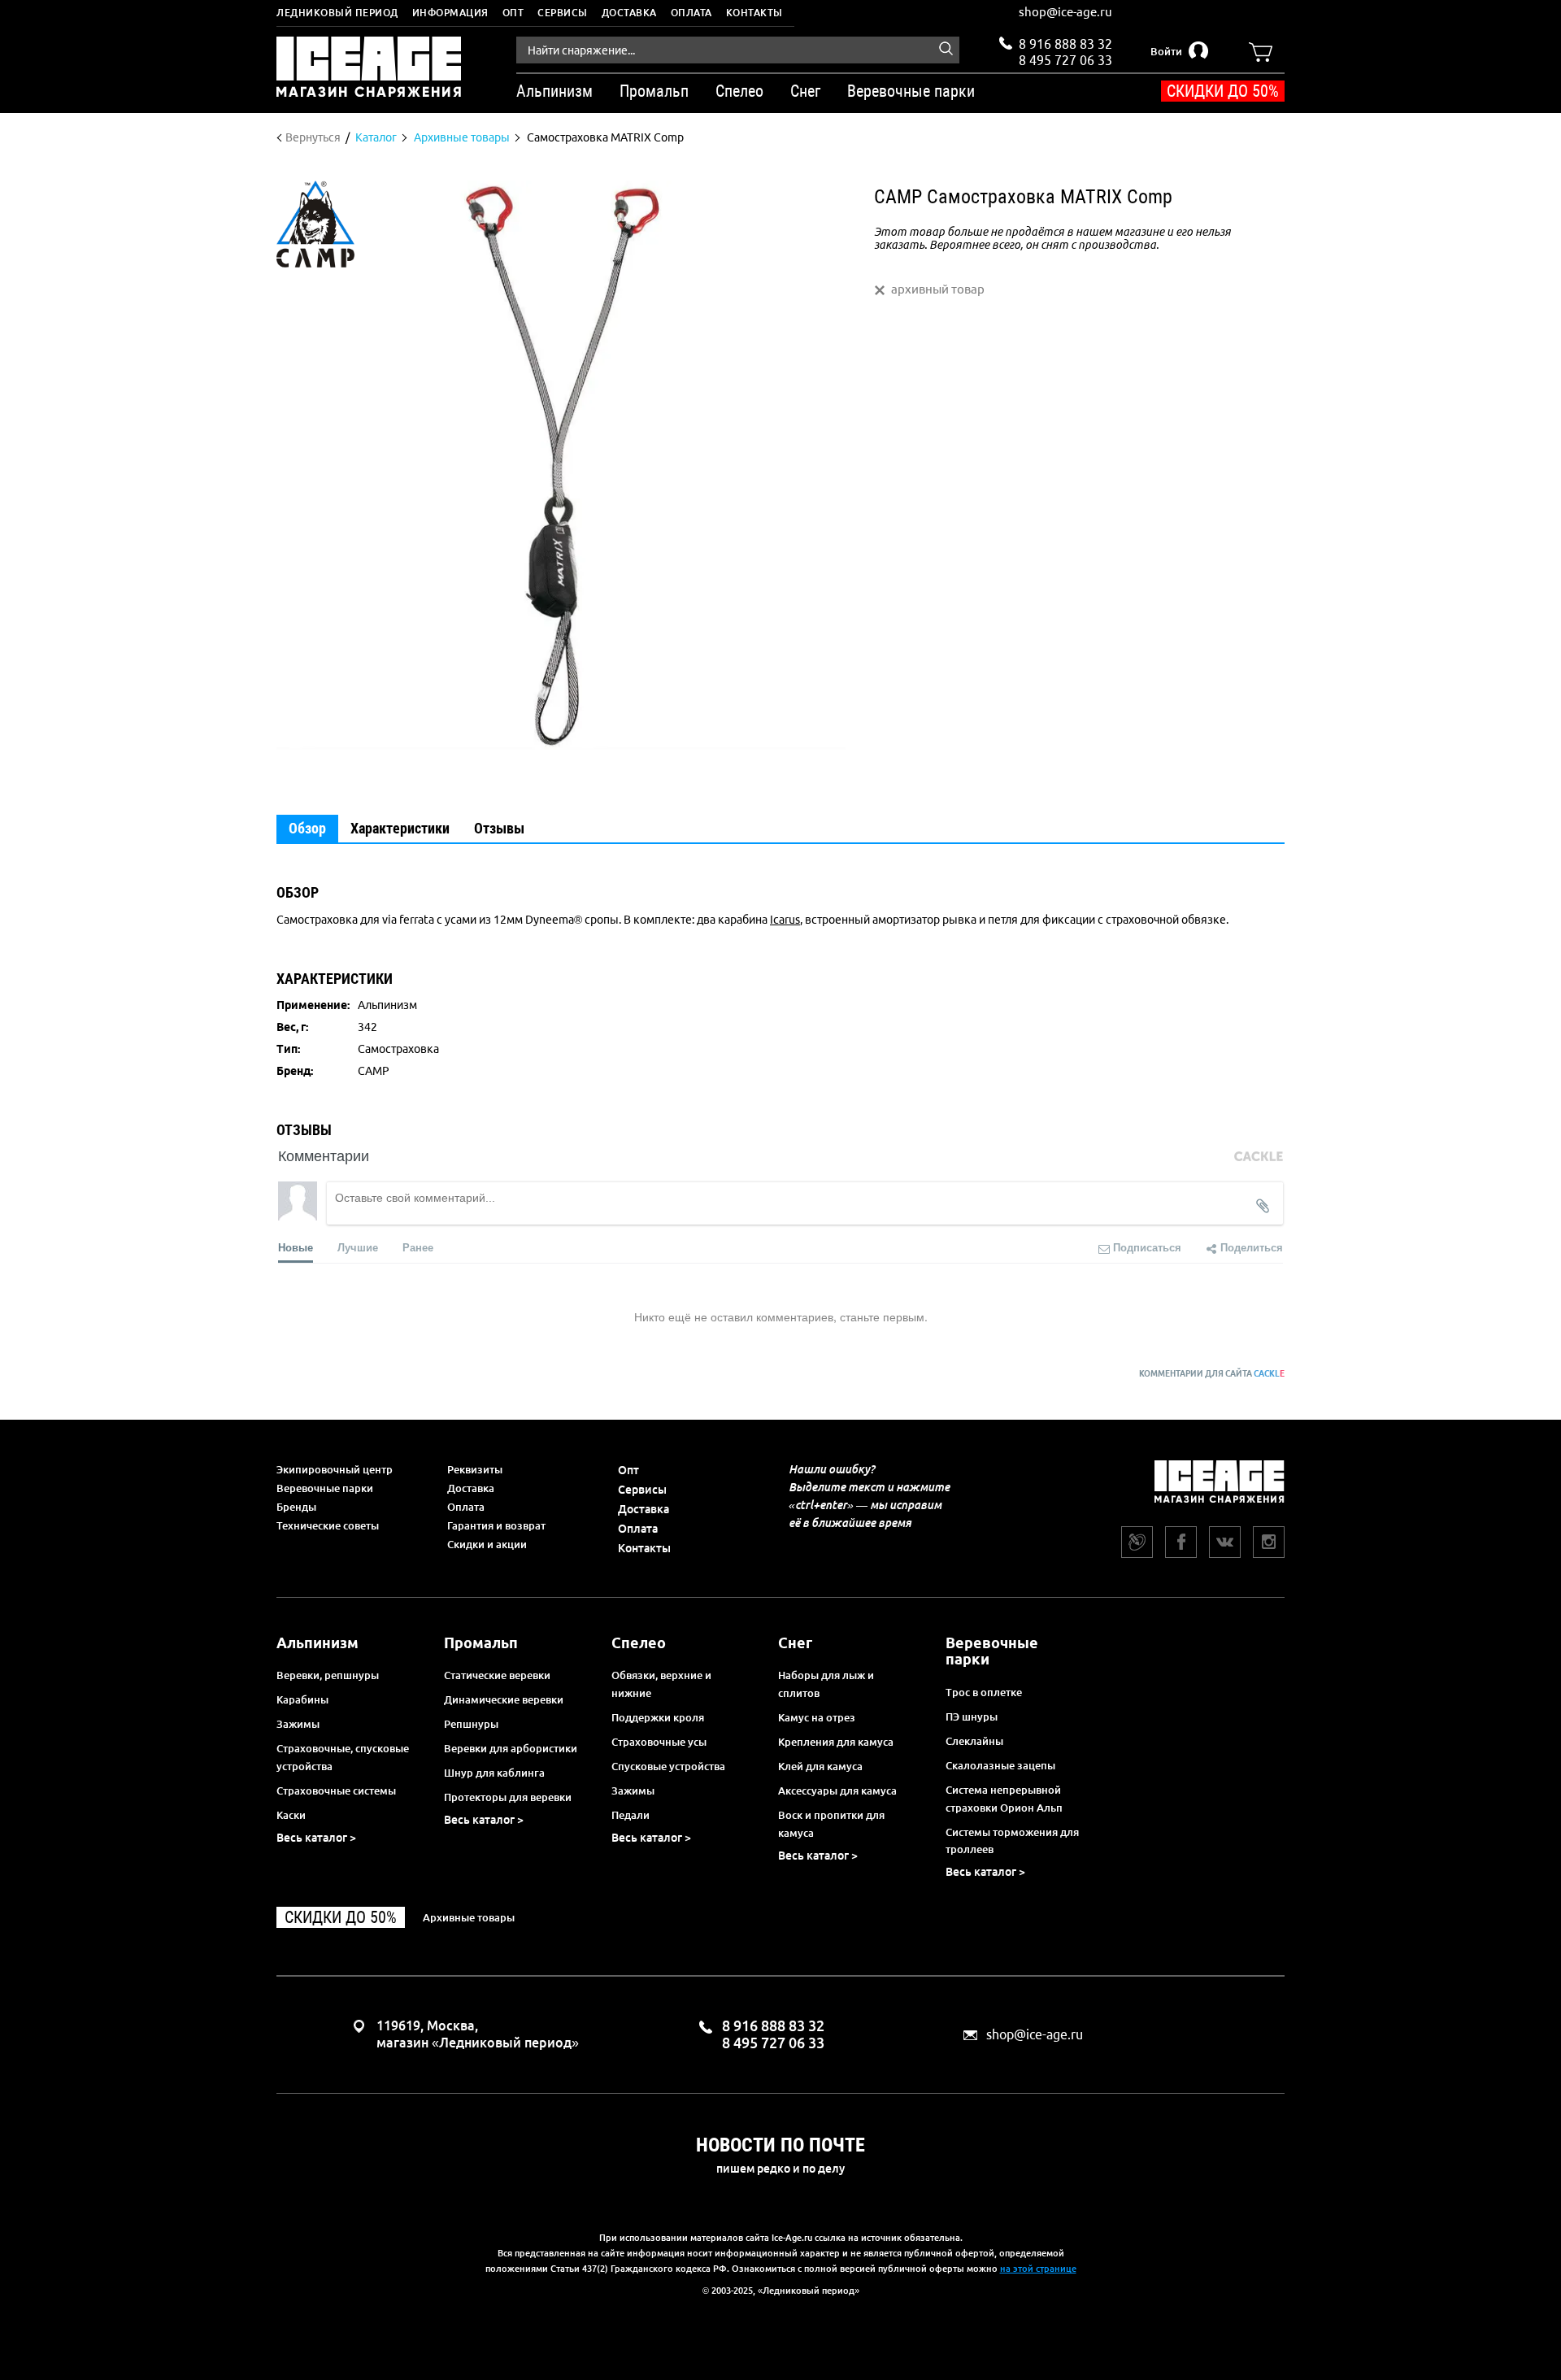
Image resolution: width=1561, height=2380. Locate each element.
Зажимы (298, 1724)
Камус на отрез (817, 1717)
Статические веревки (497, 1675)
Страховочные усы (659, 1742)
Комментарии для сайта (1212, 1374)
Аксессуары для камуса (837, 1790)
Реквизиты (475, 1469)
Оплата (691, 13)
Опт (513, 13)
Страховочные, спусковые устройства (343, 1757)
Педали (630, 1815)
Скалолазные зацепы (1000, 1765)
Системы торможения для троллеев (1012, 1841)
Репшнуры (471, 1724)
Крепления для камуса (836, 1742)
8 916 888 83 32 (1065, 44)
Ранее (418, 1247)
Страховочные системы (336, 1790)
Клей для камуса (820, 1766)
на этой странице (1038, 2269)
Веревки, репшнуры (328, 1675)
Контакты (754, 13)
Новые (296, 1247)
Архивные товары (469, 1917)
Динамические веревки (504, 1699)
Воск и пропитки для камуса (831, 1824)
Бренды (296, 1507)
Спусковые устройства (668, 1766)
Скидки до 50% (1223, 91)
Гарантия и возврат (496, 1525)
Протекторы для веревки (508, 1797)
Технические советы (328, 1525)
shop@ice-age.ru (1065, 12)
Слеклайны (974, 1741)
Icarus (785, 920)
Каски (291, 1815)
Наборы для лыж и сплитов (826, 1684)
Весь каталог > (316, 1838)
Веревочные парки (325, 1488)
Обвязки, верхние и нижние (661, 1684)
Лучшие (358, 1247)
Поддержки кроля (658, 1717)
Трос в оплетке (984, 1692)
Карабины (302, 1699)
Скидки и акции (487, 1544)
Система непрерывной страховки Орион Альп (1004, 1799)
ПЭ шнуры (972, 1716)
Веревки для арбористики (511, 1748)
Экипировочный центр (335, 1469)
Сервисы (563, 13)
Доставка (629, 13)
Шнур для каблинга (494, 1773)
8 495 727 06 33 (1065, 59)
